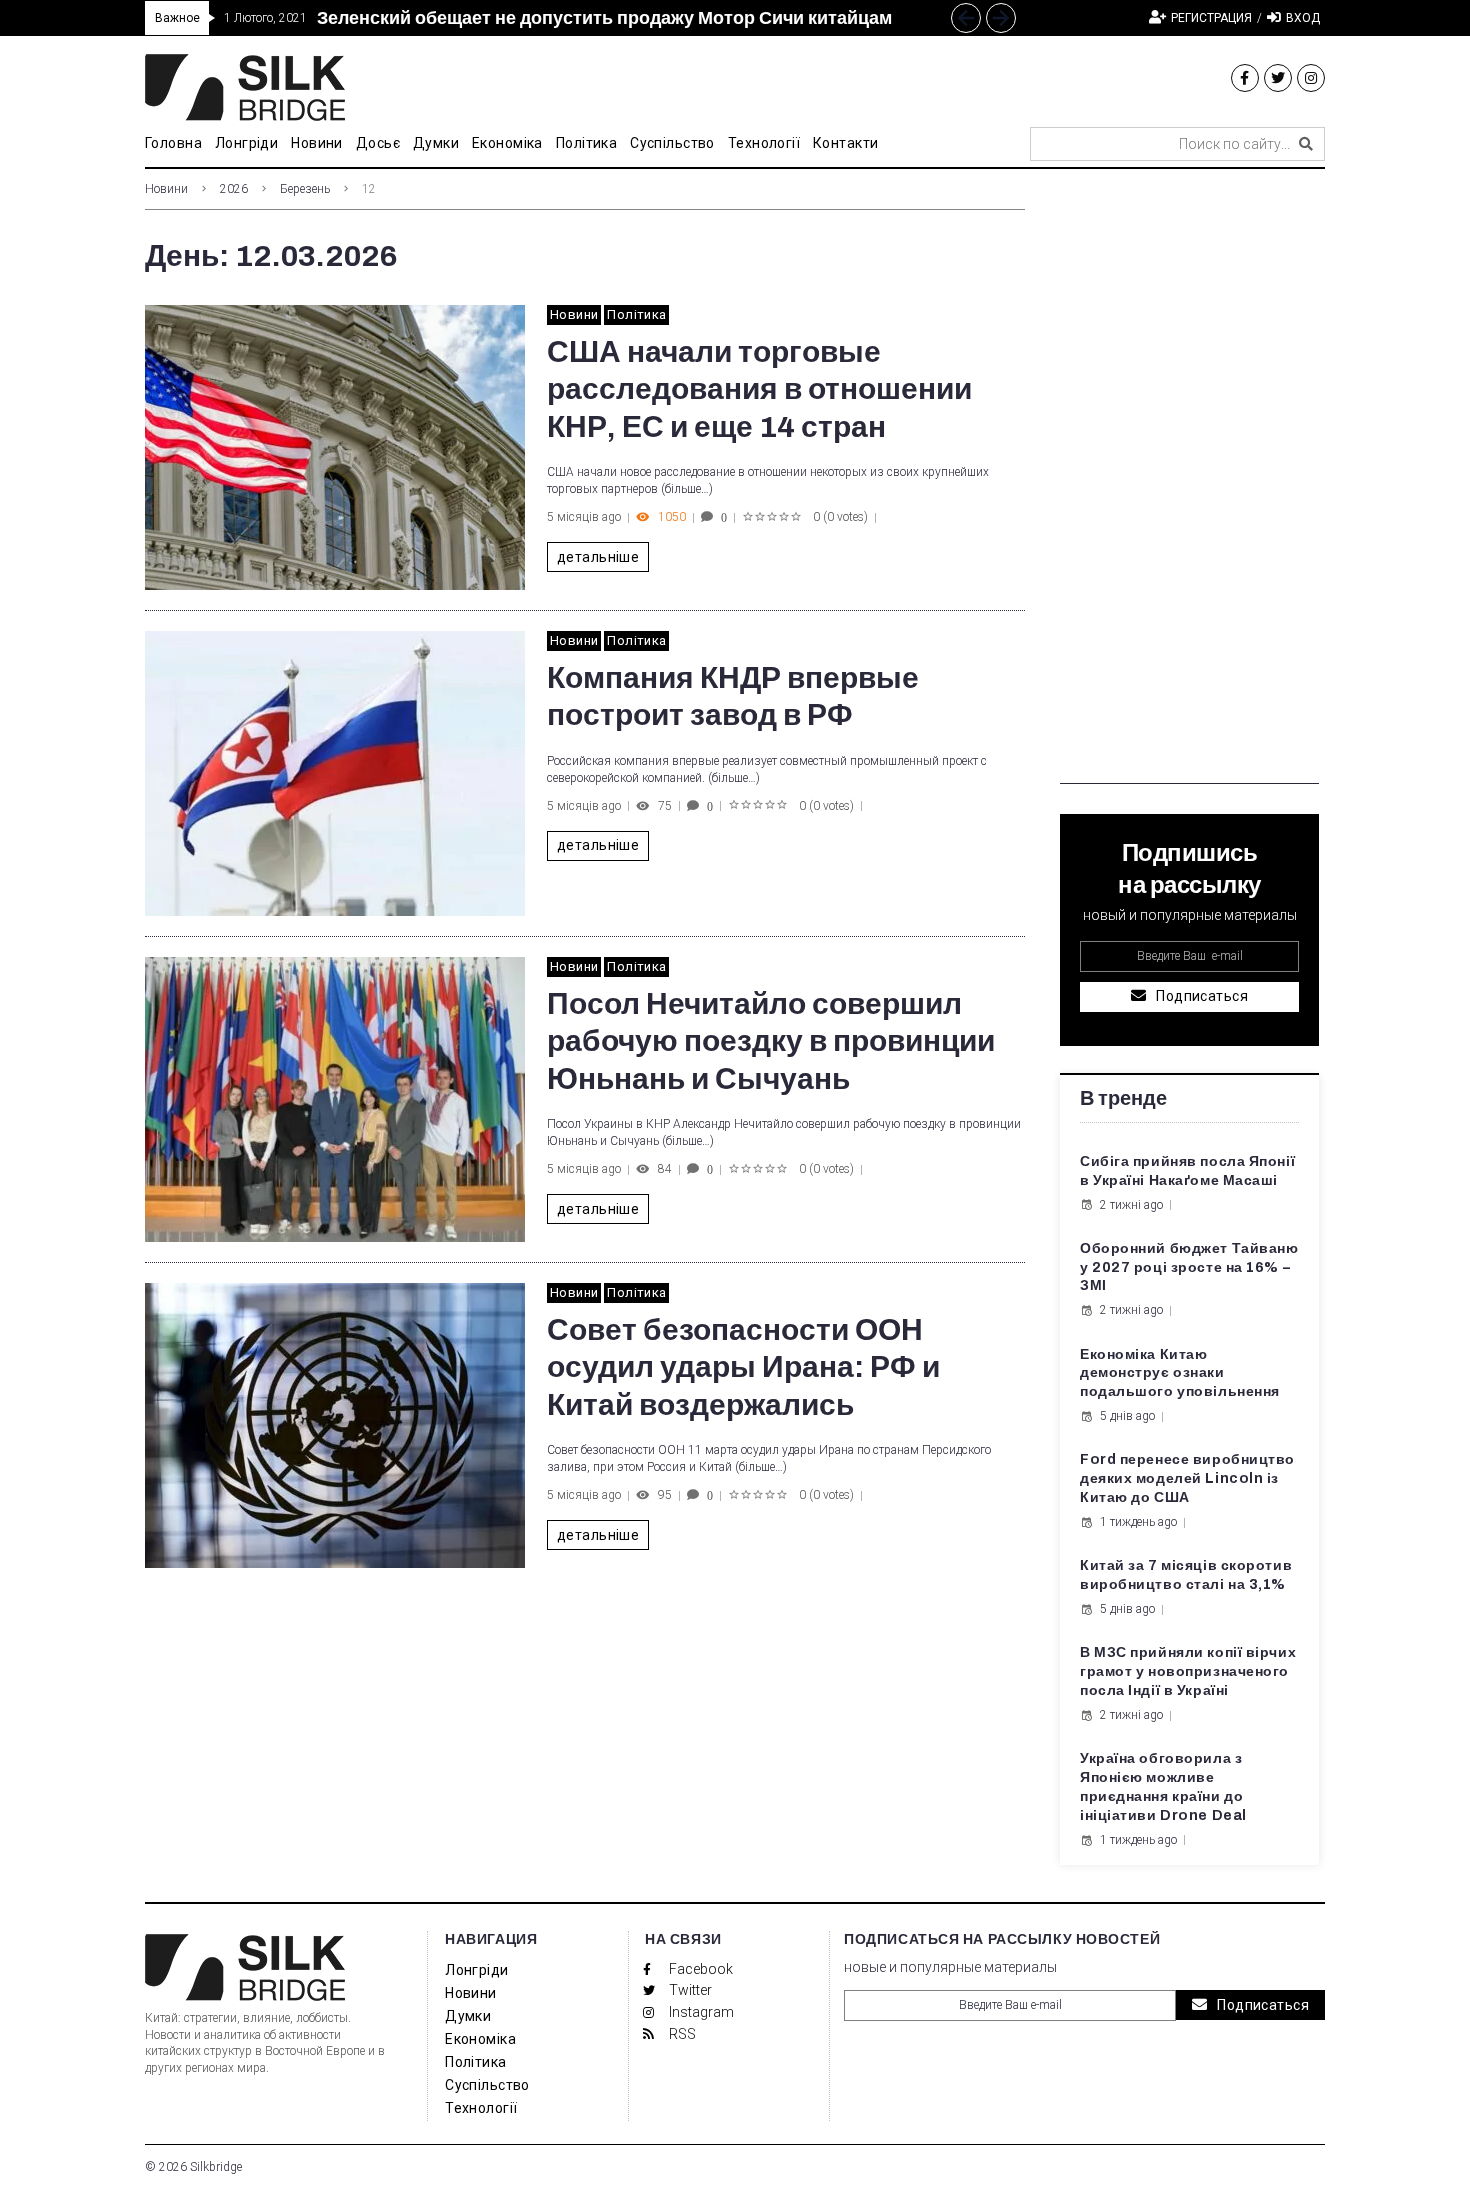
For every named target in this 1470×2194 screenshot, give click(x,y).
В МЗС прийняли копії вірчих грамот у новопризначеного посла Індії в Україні (1188, 1671)
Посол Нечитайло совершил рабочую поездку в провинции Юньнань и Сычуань (771, 1041)
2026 (234, 189)
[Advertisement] (1189, 484)
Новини (166, 189)
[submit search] (1306, 144)
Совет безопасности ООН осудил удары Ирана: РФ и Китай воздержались (743, 1367)
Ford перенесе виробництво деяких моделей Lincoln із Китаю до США (1187, 1478)
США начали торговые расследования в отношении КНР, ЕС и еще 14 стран (759, 389)
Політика (636, 314)
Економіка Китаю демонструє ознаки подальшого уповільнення (1180, 1373)
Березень (305, 189)
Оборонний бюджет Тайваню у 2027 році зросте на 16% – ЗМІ (1189, 1267)
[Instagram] (1311, 78)
